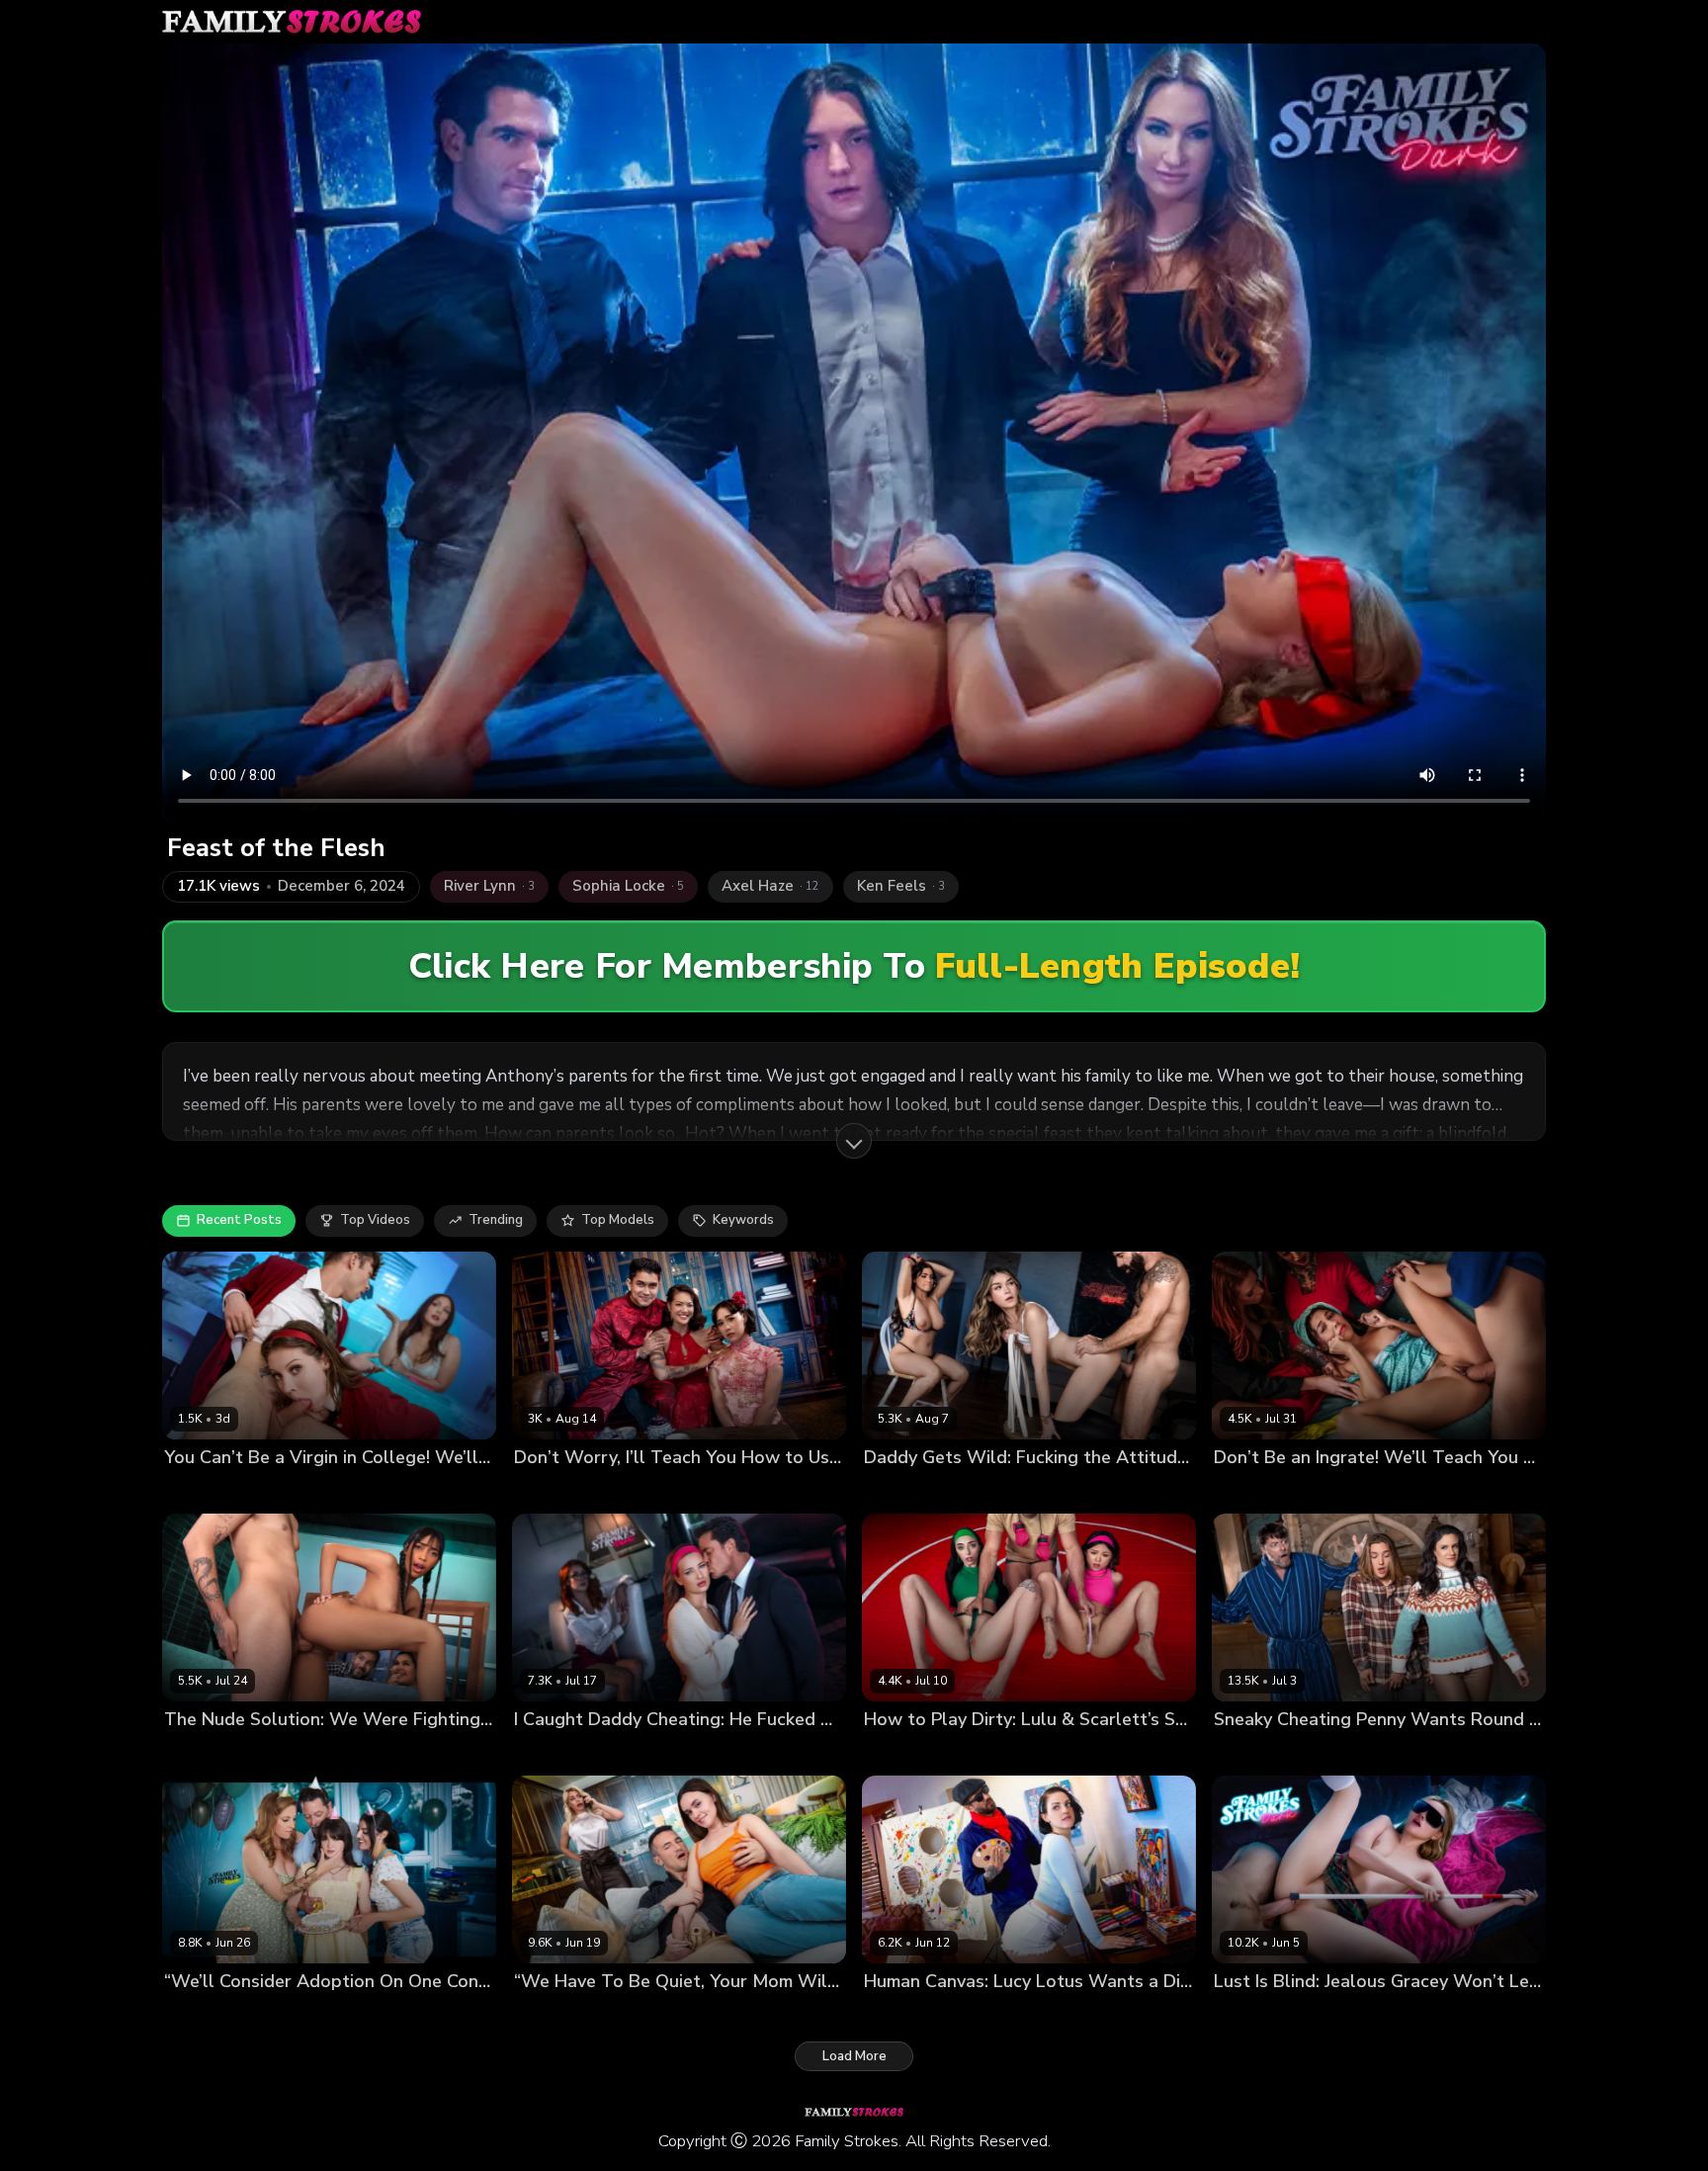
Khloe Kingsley (637, 2015)
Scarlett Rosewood (987, 1753)
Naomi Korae (628, 1490)
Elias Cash (218, 1753)
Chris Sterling (655, 1753)
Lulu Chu (892, 1753)
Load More (854, 2056)
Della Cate (897, 1490)
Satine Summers (1265, 1490)
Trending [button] (496, 1220)
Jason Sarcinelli (1103, 1753)
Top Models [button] (618, 1220)
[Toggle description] (854, 1141)
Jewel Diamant (560, 1753)
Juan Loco (1354, 1490)
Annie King (198, 2015)
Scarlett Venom (294, 1490)
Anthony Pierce (1461, 2015)
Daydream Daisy (1265, 2015)
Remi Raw (344, 2015)
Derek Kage (726, 2015)
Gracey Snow (1365, 2015)
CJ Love (961, 2015)
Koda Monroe (980, 1490)
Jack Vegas (1412, 1753)
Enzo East (381, 1490)
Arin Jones (707, 1490)
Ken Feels (1059, 1490)
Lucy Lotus (897, 2015)
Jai (171, 1753)
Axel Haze (1338, 1753)
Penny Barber (1256, 1753)
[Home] (292, 22)
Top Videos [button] (375, 1220)
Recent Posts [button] (239, 1220)
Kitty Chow (548, 1490)
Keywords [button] (743, 1220)
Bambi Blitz (549, 2015)
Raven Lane (201, 1490)
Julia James (272, 2015)
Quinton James (1037, 2015)
